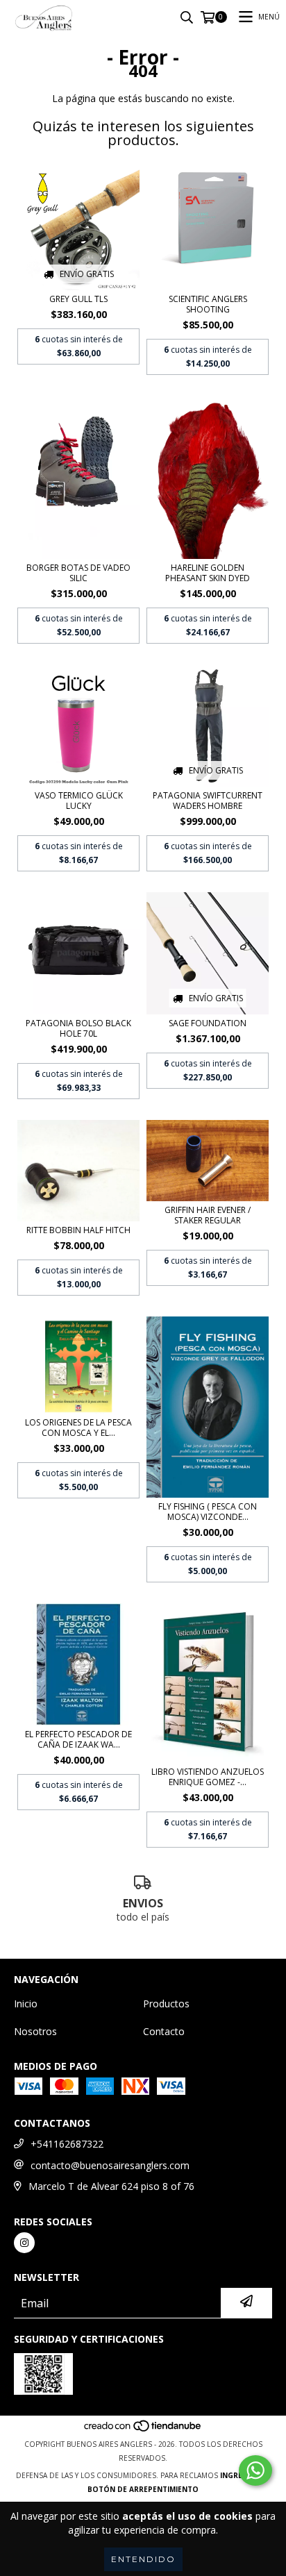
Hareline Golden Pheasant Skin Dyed (208, 573)
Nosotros (35, 2031)
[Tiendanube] (143, 2430)
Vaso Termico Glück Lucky (79, 801)
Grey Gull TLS (78, 299)
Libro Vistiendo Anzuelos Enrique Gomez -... (208, 1777)
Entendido (143, 2559)
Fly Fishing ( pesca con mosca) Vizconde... (208, 1512)
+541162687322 (67, 2144)
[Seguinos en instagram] (24, 2243)
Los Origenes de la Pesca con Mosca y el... (78, 1428)
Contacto (164, 2031)
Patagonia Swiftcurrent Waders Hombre (208, 801)
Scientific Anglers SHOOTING (208, 304)
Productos (166, 2004)
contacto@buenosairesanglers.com (110, 2165)
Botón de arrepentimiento (143, 2489)
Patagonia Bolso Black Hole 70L (78, 1028)
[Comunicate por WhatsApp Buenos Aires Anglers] (255, 2470)
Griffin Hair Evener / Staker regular (208, 1215)
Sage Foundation (208, 1023)
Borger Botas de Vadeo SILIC (78, 573)
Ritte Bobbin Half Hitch (78, 1230)
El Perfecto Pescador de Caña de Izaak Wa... (78, 1739)
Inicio (26, 2004)
